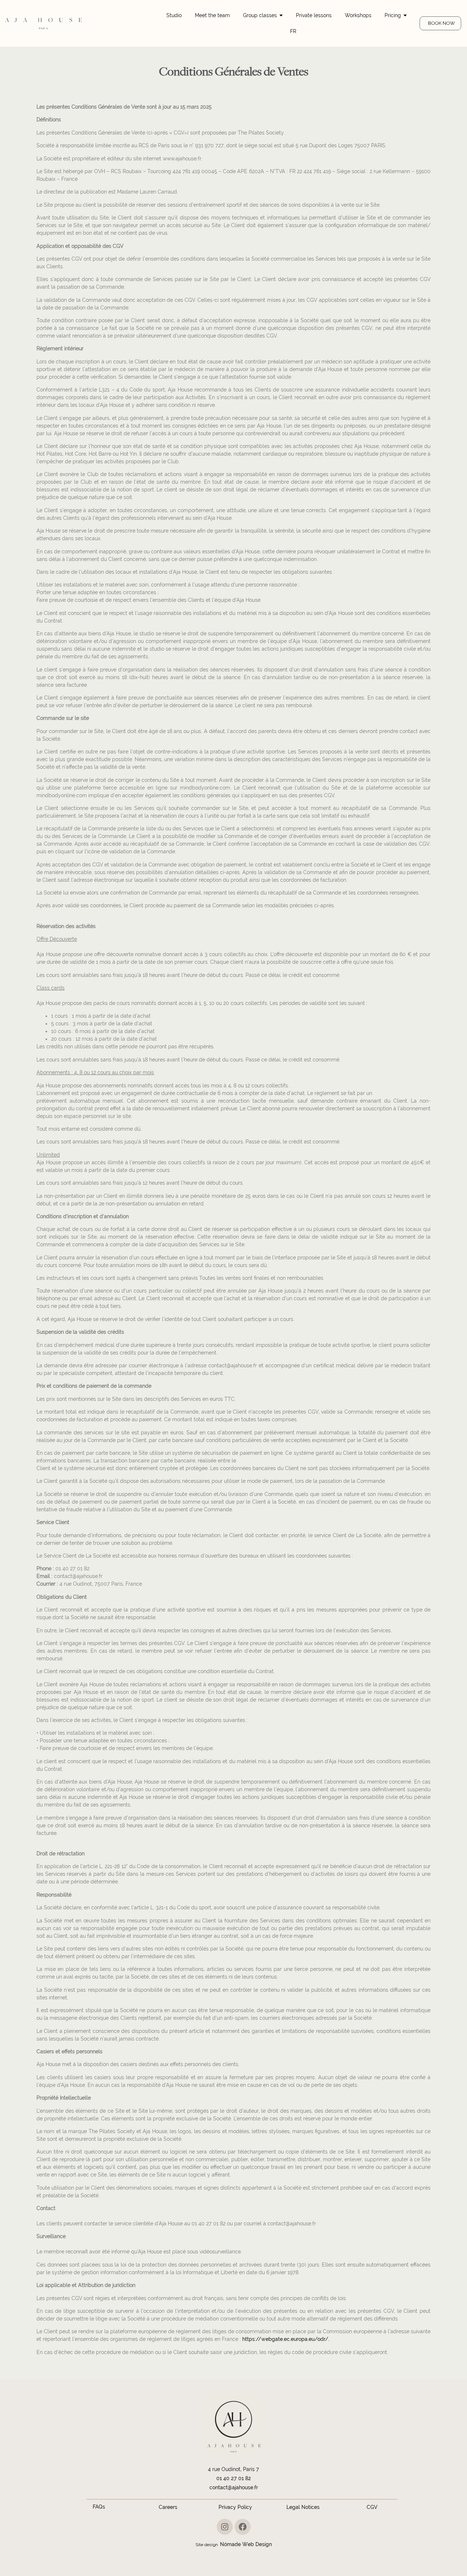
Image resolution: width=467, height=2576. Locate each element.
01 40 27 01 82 (234, 2478)
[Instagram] (225, 2527)
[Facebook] (243, 2527)
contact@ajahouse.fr (234, 2487)
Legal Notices (304, 2507)
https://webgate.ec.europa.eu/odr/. (286, 2339)
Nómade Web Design (246, 2544)
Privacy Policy (235, 2507)
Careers (168, 2507)
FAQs (99, 2507)
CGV (372, 2507)
